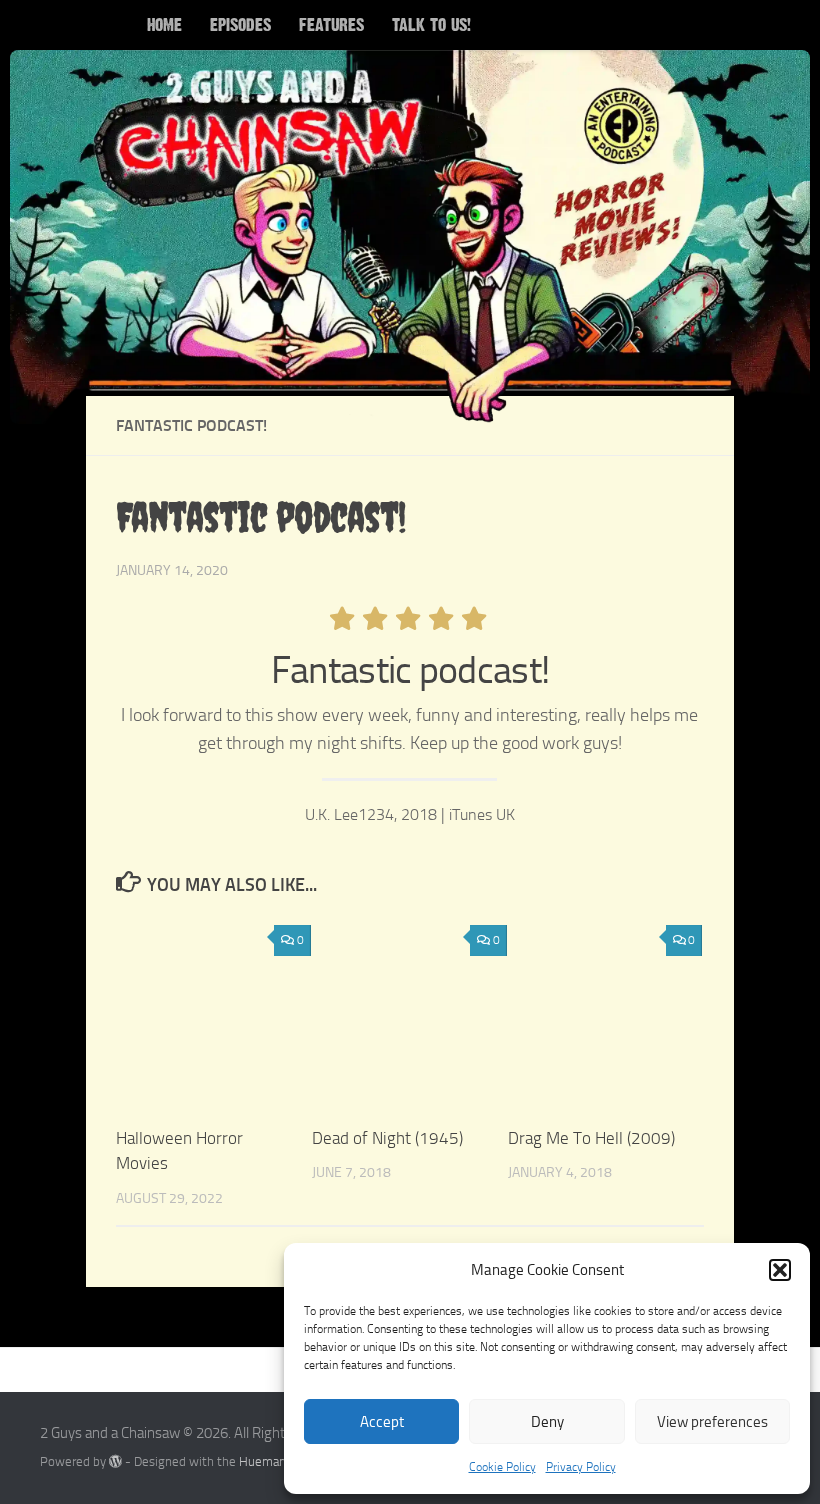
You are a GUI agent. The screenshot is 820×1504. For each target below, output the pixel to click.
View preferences (712, 1422)
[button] (780, 1270)
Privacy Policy (581, 1467)
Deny (547, 1422)
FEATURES (331, 24)
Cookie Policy (502, 1467)
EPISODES (240, 24)
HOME (164, 24)
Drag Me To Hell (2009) (591, 1138)
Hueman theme (282, 1461)
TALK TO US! (431, 24)
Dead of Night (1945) (387, 1138)
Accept (382, 1422)
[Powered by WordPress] (115, 1461)
